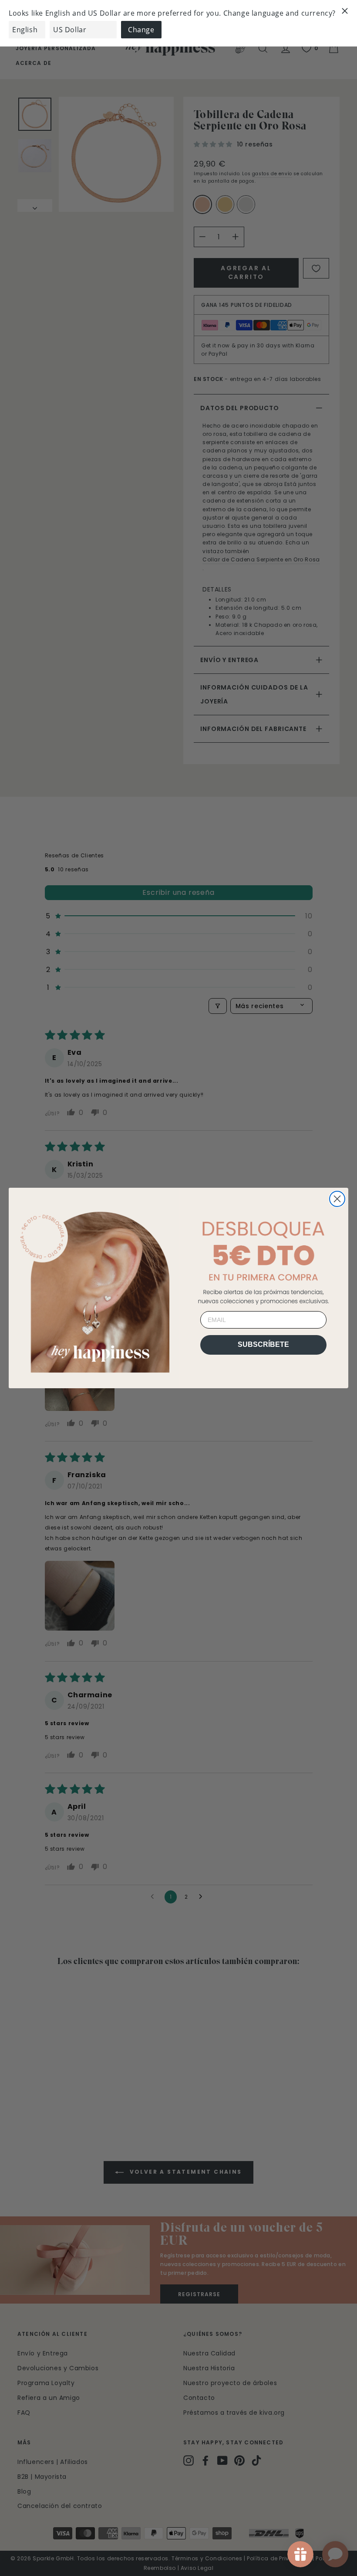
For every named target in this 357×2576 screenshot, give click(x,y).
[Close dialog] (337, 1199)
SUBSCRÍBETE (263, 1344)
